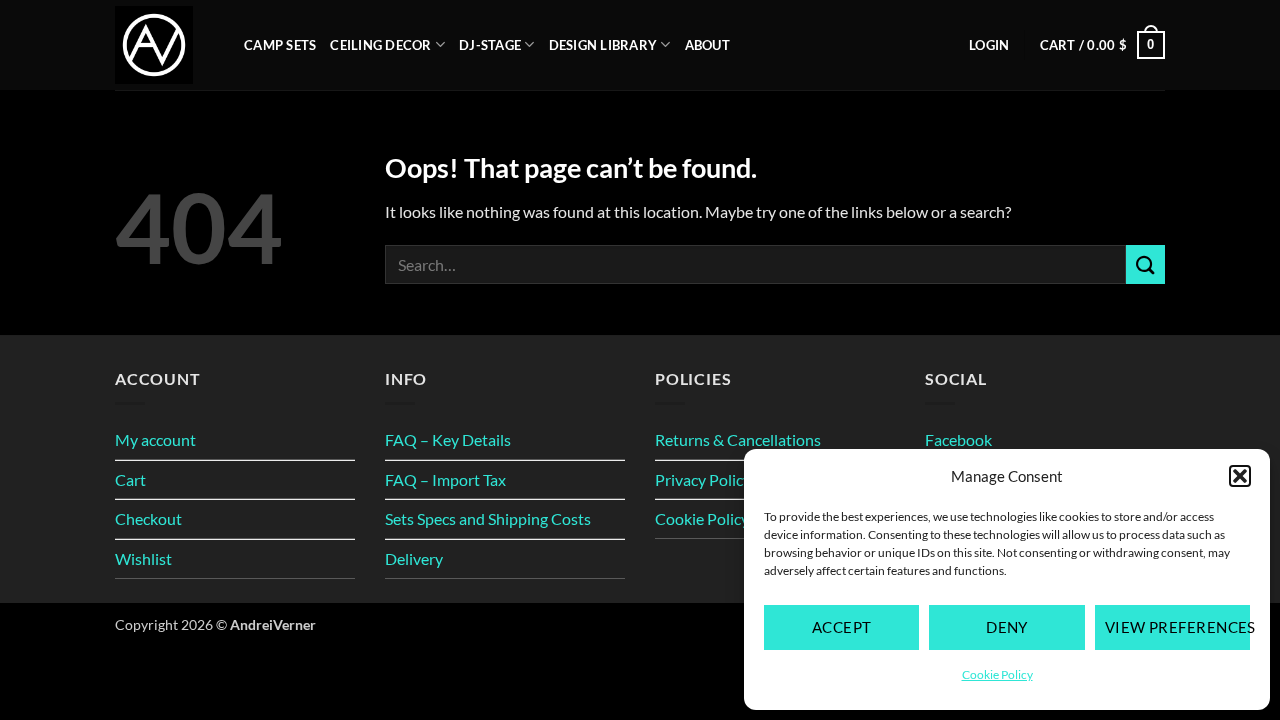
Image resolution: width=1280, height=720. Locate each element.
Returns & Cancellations (738, 439)
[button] (1240, 476)
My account (155, 439)
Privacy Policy (703, 479)
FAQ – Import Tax (445, 479)
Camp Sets (280, 45)
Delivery (414, 558)
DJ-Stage (490, 45)
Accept (842, 627)
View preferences (1177, 627)
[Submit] (1145, 264)
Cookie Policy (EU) (719, 518)
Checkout (148, 518)
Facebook (958, 439)
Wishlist (143, 558)
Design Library (603, 45)
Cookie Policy (997, 674)
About (707, 45)
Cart (130, 479)
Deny (1007, 627)
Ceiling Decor (380, 45)
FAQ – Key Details (448, 439)
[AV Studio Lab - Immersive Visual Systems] (164, 45)
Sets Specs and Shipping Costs (488, 518)
